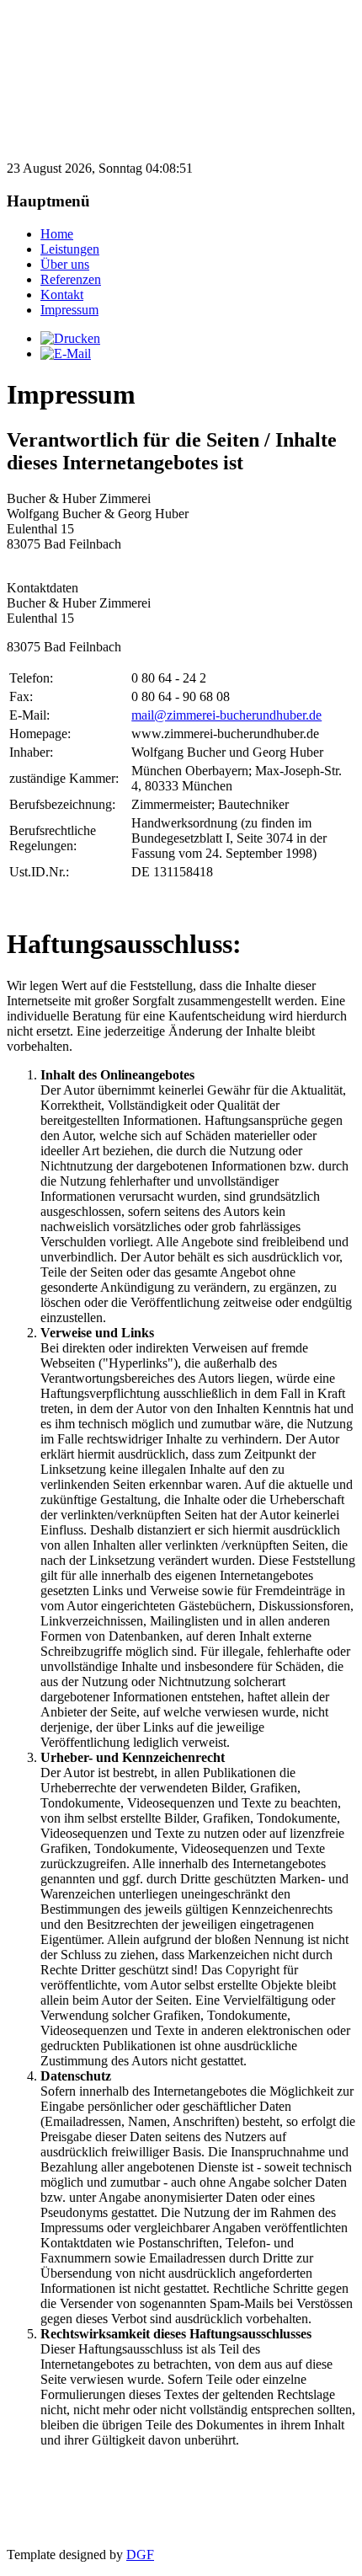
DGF (140, 2555)
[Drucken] (70, 338)
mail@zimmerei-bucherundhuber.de (226, 715)
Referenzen (71, 279)
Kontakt (62, 295)
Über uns (65, 264)
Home (57, 234)
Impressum (69, 310)
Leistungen (70, 249)
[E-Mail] (66, 353)
